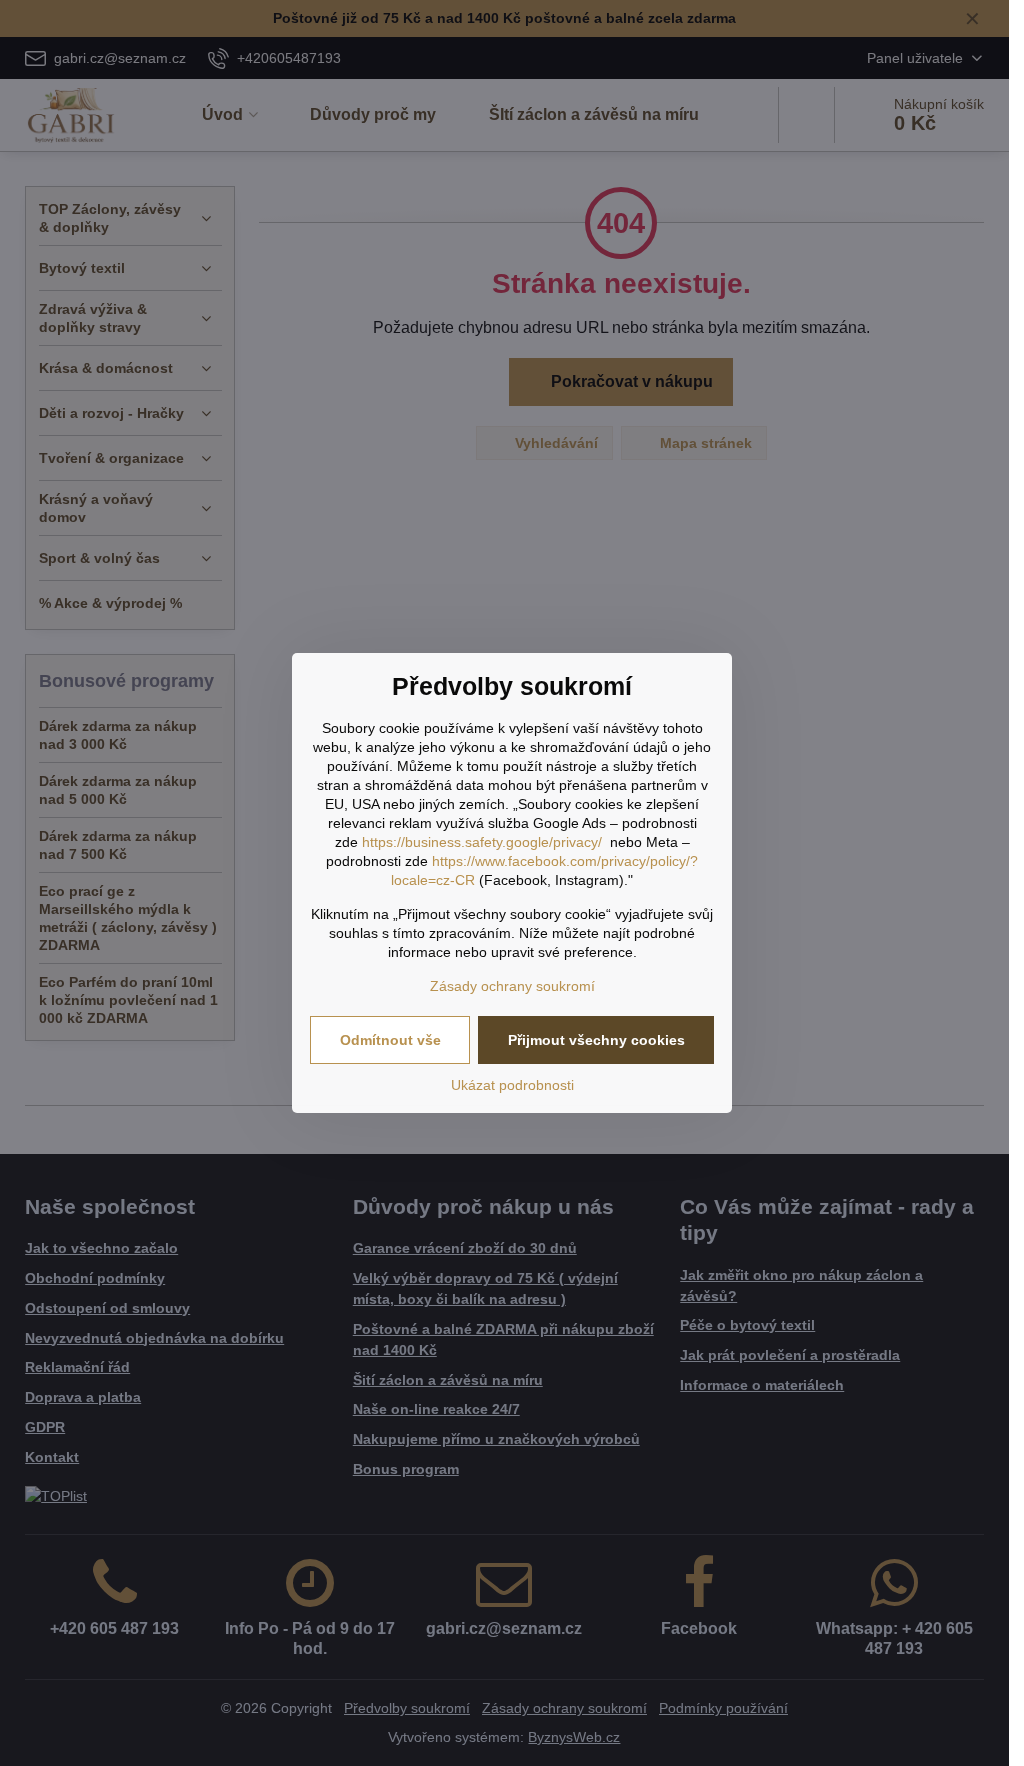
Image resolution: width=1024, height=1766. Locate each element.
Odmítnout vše (390, 1040)
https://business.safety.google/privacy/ (482, 842)
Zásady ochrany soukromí (512, 986)
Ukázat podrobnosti (512, 1085)
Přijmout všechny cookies (596, 1040)
